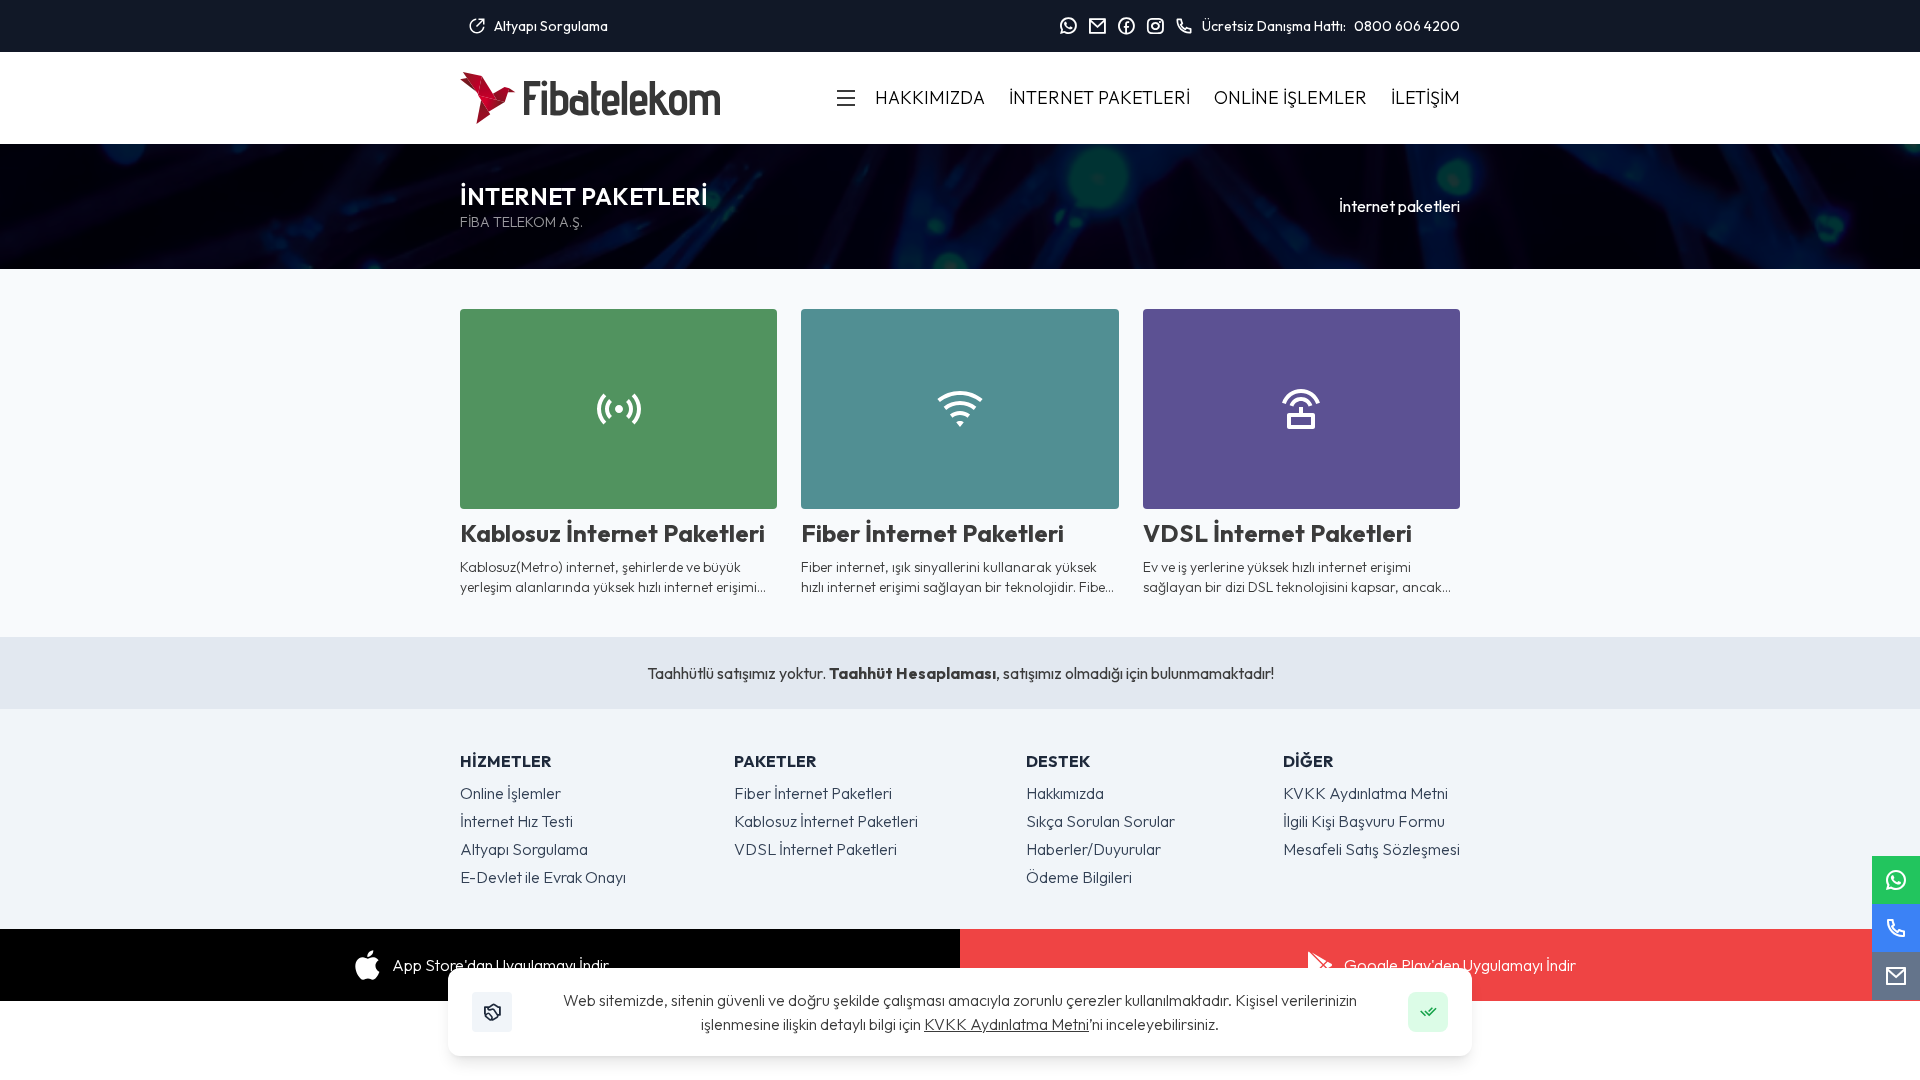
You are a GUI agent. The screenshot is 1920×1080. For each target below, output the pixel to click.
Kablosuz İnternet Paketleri (826, 821)
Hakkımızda (930, 97)
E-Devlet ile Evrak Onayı (543, 877)
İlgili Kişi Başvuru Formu (1364, 821)
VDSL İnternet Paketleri (815, 849)
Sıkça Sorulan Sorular (1100, 821)
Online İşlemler (1290, 97)
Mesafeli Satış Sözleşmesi (1371, 849)
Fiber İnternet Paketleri (813, 793)
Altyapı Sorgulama (551, 26)
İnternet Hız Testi (516, 821)
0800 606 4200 (1407, 26)
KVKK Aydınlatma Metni (1006, 1024)
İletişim (1425, 97)
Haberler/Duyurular (1093, 849)
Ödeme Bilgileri (1079, 877)
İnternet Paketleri (1099, 97)
